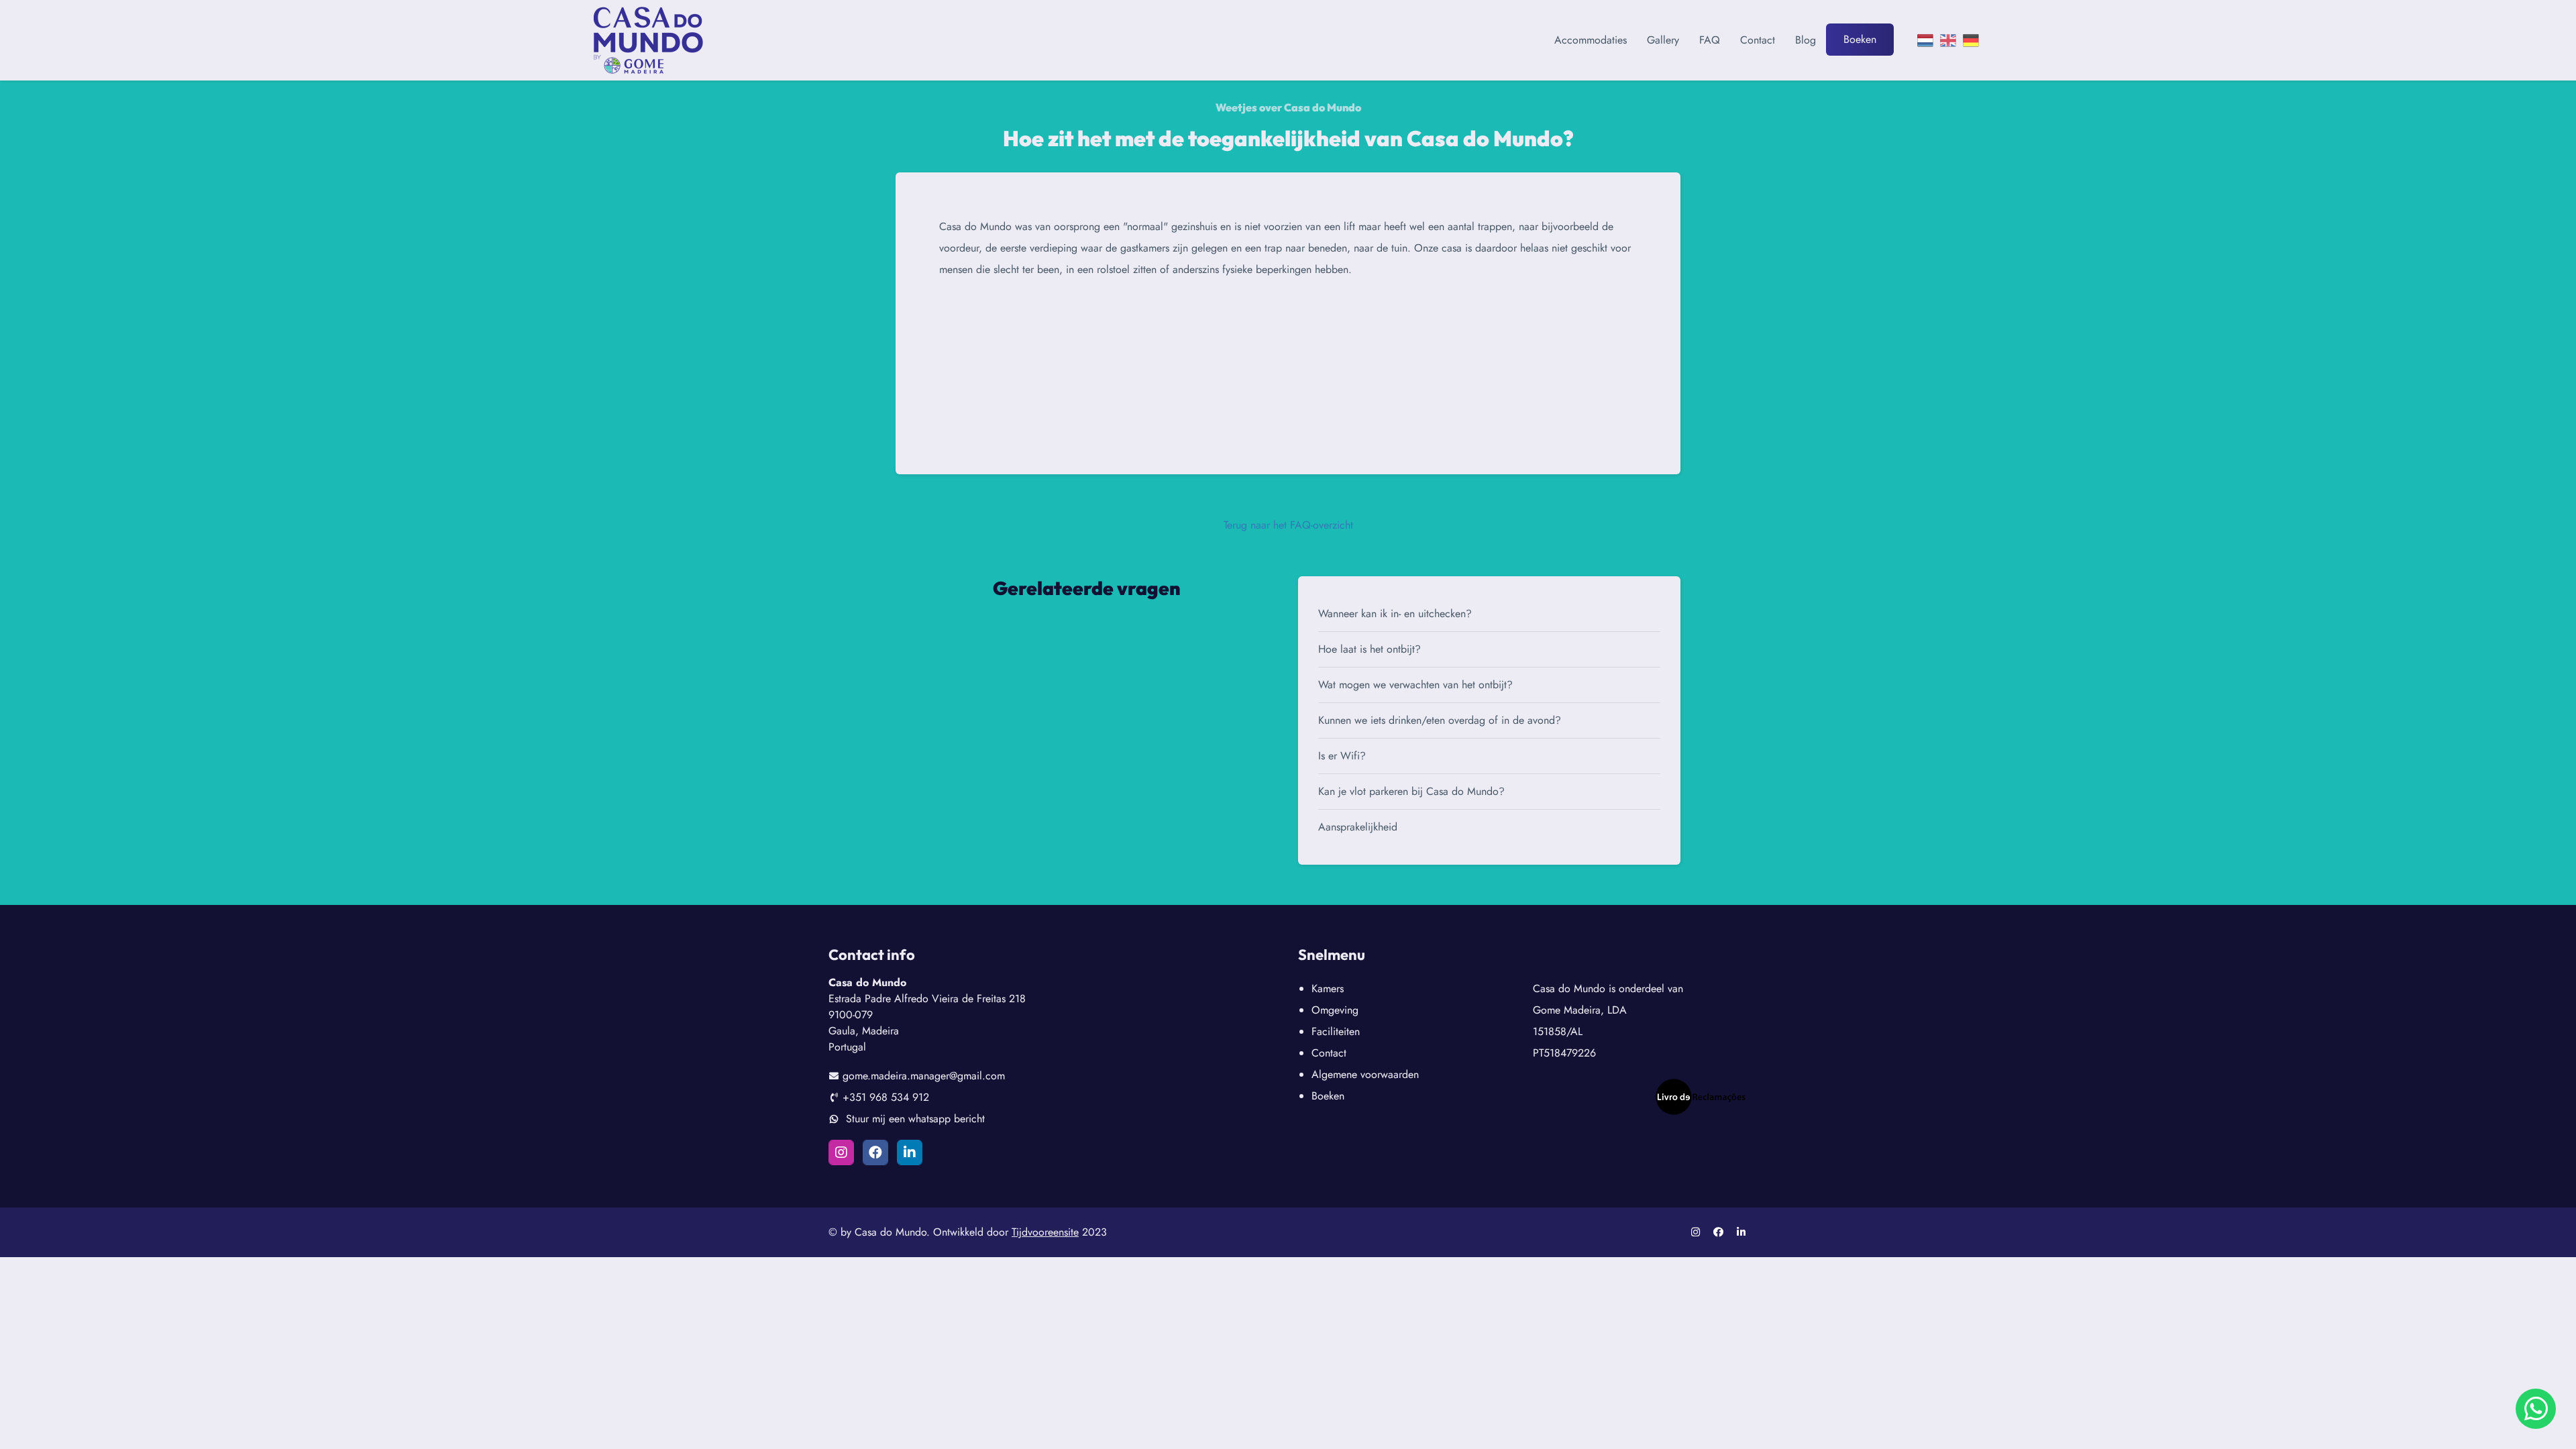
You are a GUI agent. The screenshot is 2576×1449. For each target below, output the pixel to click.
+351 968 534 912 (886, 1097)
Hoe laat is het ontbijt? (1370, 649)
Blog (1806, 40)
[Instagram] (841, 1152)
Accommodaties (1591, 40)
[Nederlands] (1925, 40)
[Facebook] (875, 1152)
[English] (1948, 40)
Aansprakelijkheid (1358, 827)
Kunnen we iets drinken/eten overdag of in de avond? (1440, 720)
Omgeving (1335, 1010)
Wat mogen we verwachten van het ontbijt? (1415, 685)
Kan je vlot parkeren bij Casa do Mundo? (1411, 791)
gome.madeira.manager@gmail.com (924, 1076)
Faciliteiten (1336, 1031)
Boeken (1860, 39)
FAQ (1710, 40)
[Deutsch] (1971, 40)
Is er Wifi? (1342, 756)
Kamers (1328, 988)
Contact (1758, 40)
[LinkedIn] (910, 1152)
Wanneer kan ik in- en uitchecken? (1395, 613)
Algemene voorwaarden (1365, 1074)
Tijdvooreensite (1045, 1232)
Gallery (1663, 40)
